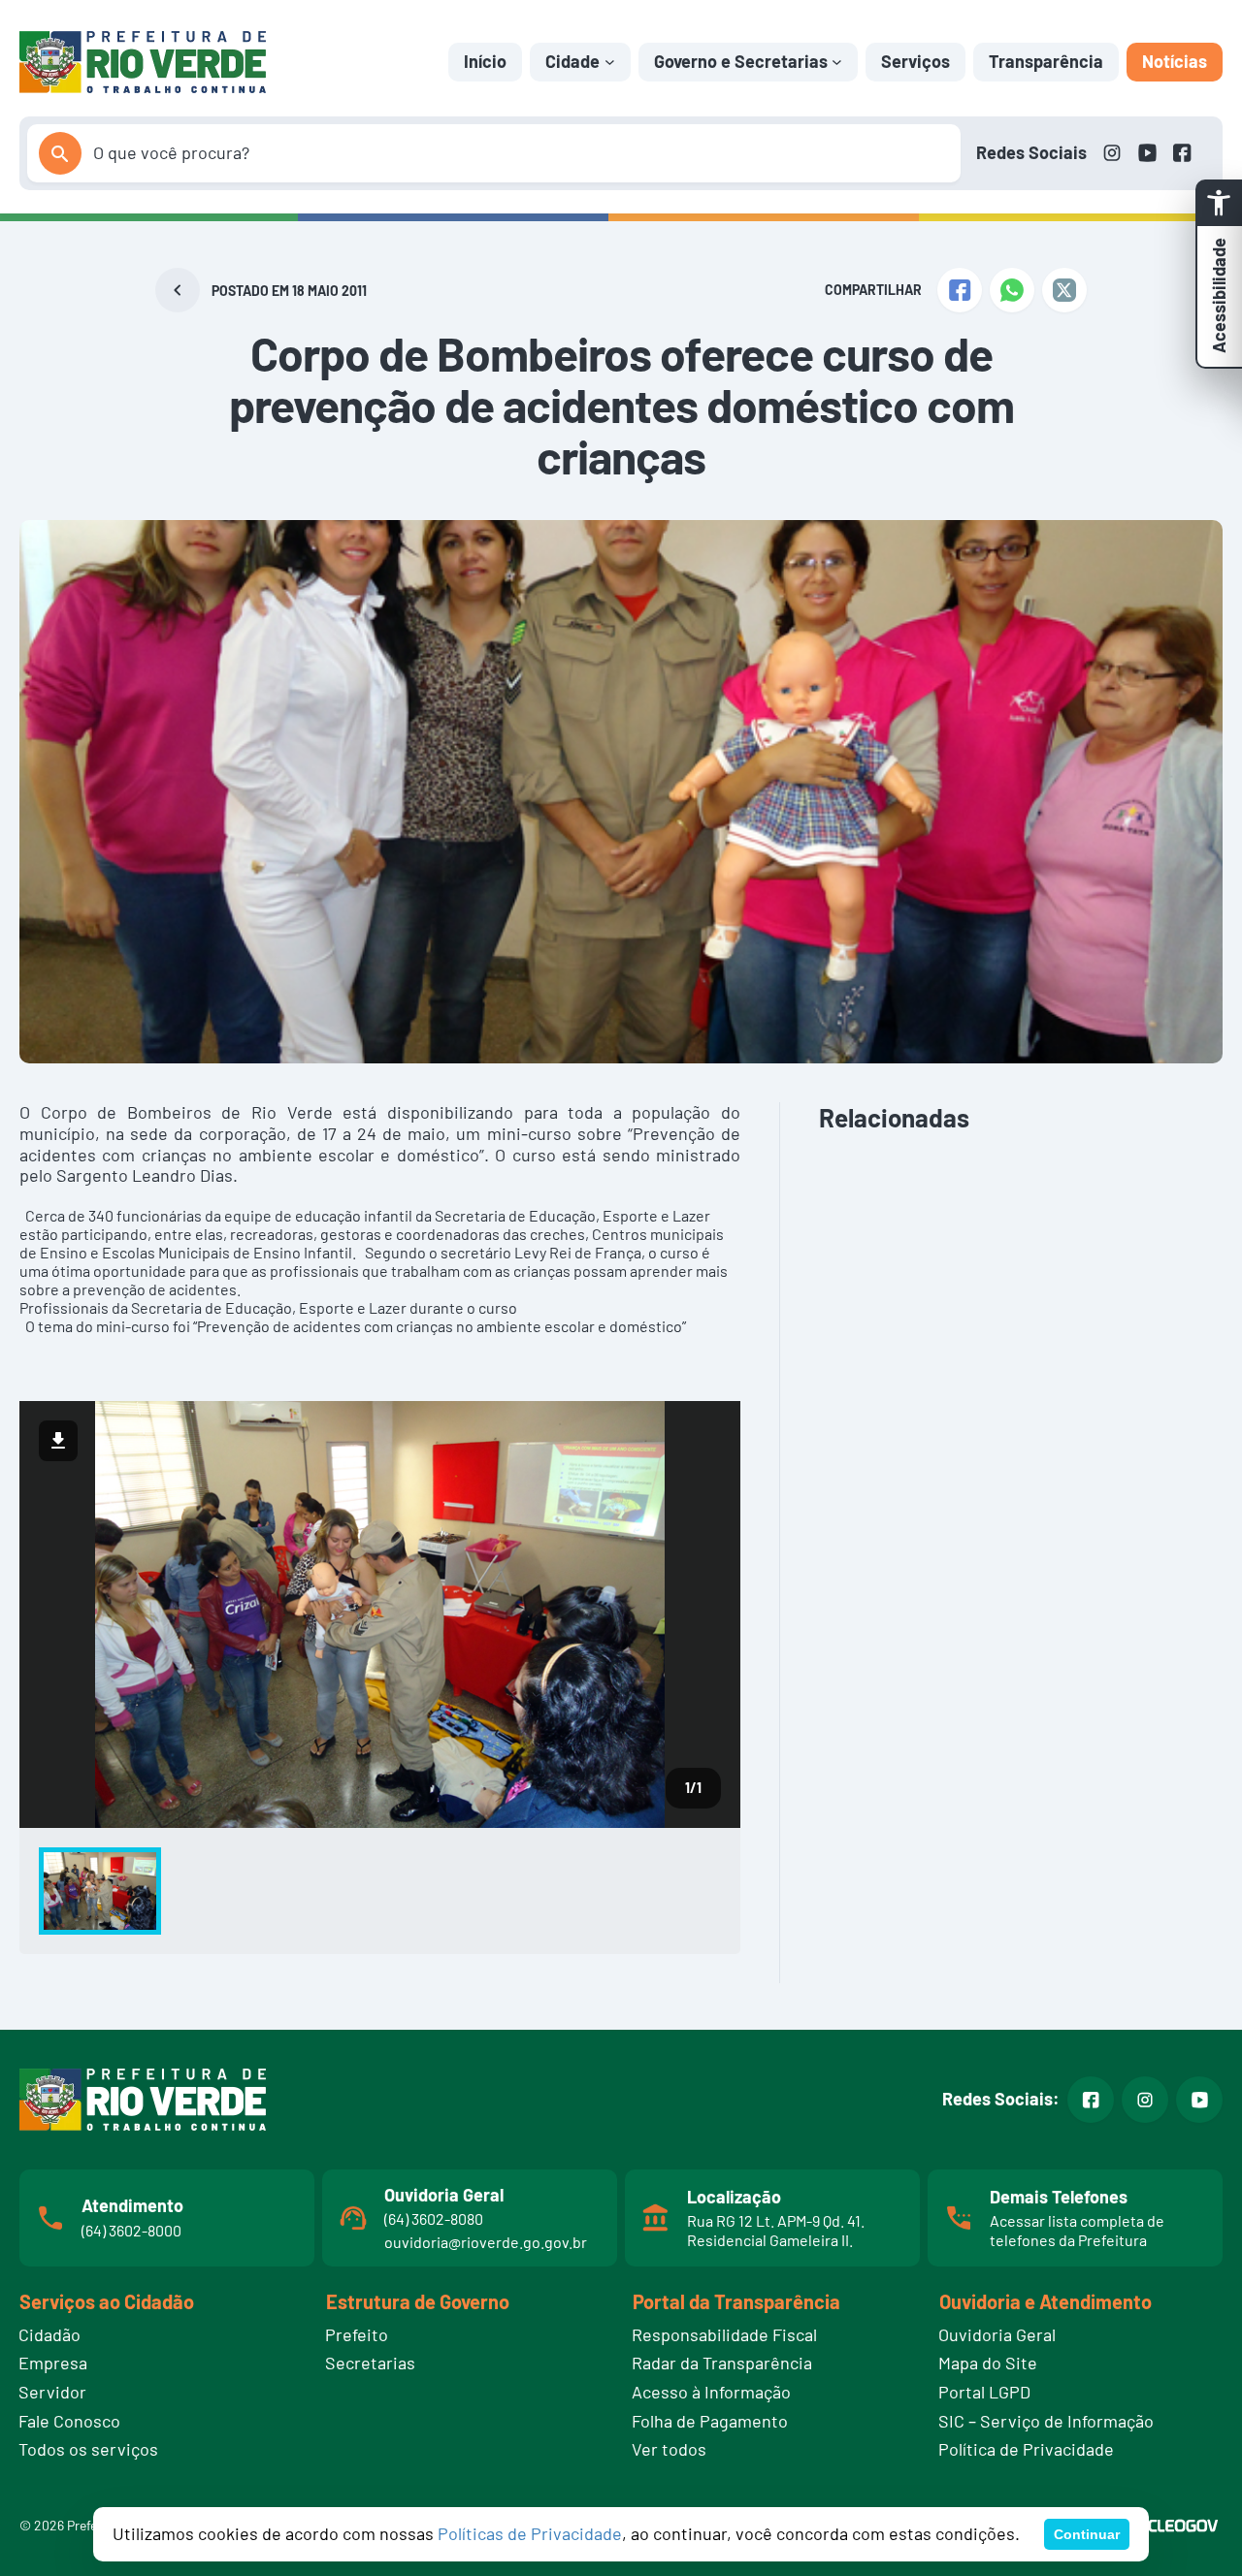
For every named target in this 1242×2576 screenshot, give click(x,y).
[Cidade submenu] (610, 62)
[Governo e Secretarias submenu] (837, 62)
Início (485, 61)
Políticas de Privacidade (530, 2533)
